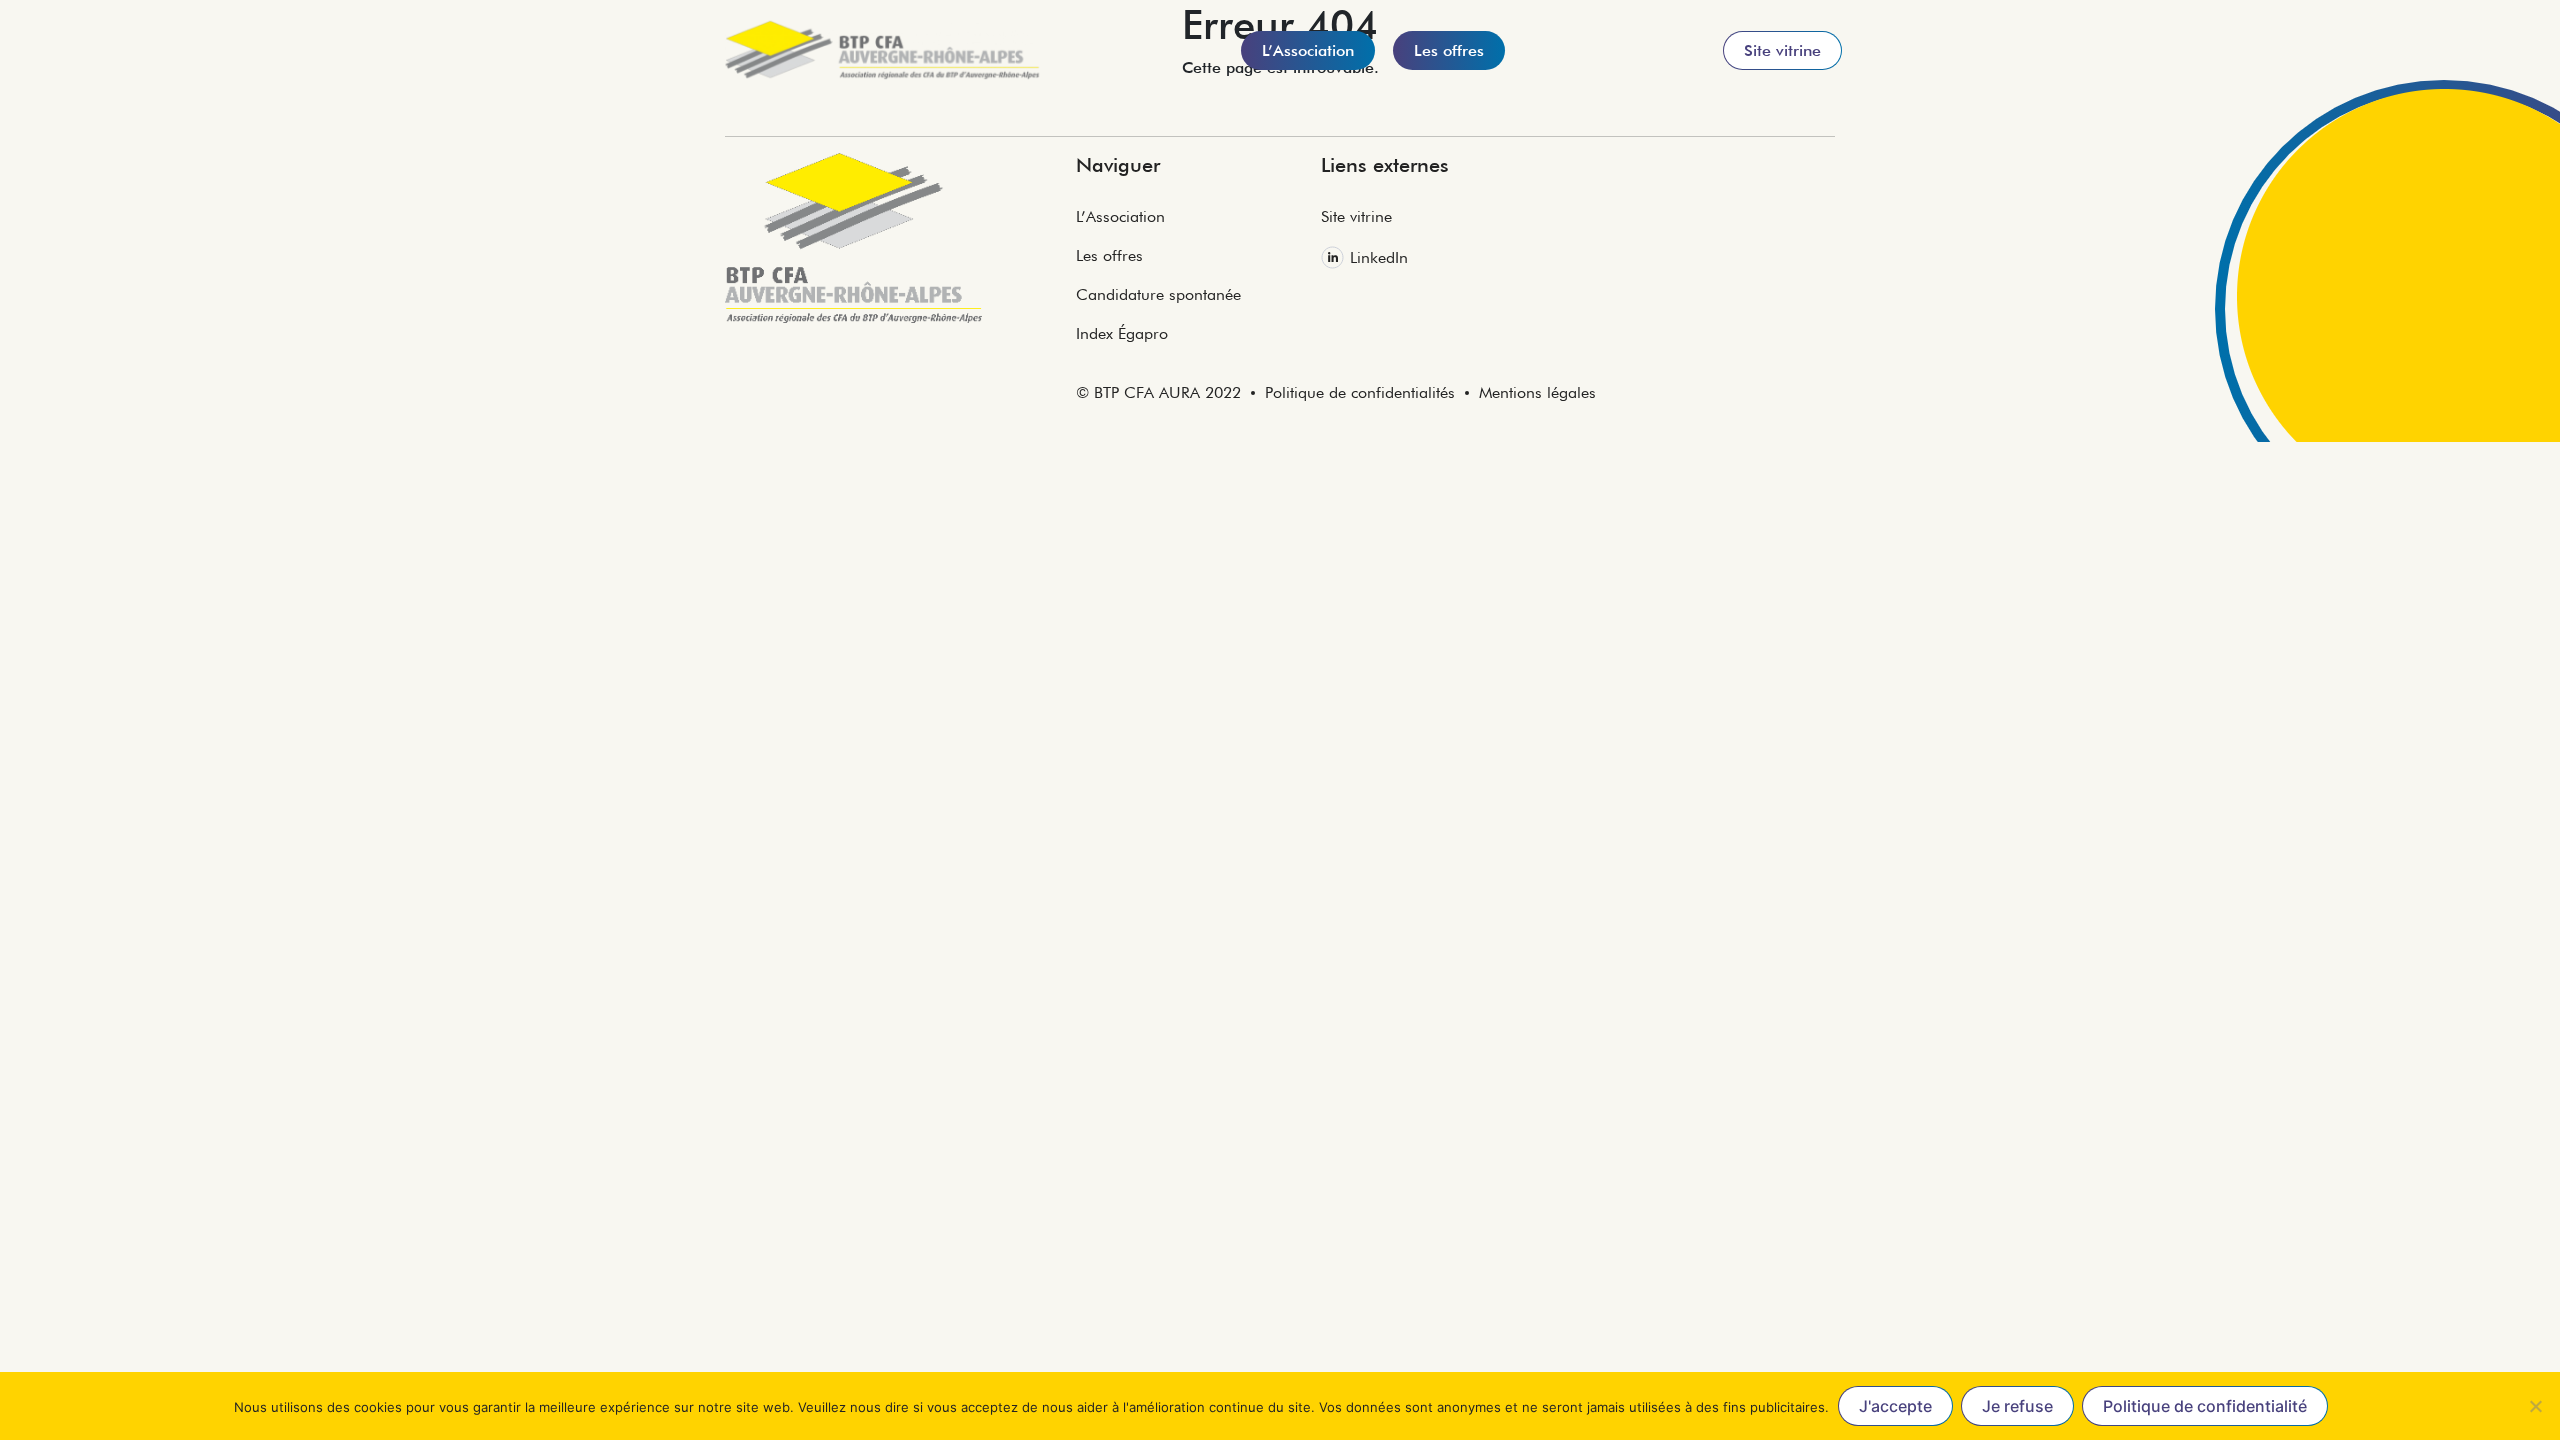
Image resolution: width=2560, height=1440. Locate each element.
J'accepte (1895, 1406)
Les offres (1109, 255)
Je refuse (2017, 1406)
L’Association (1120, 216)
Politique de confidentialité (2205, 1406)
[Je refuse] (2535, 1406)
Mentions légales (1537, 392)
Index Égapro (1122, 333)
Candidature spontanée (1158, 294)
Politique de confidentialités (1360, 392)
